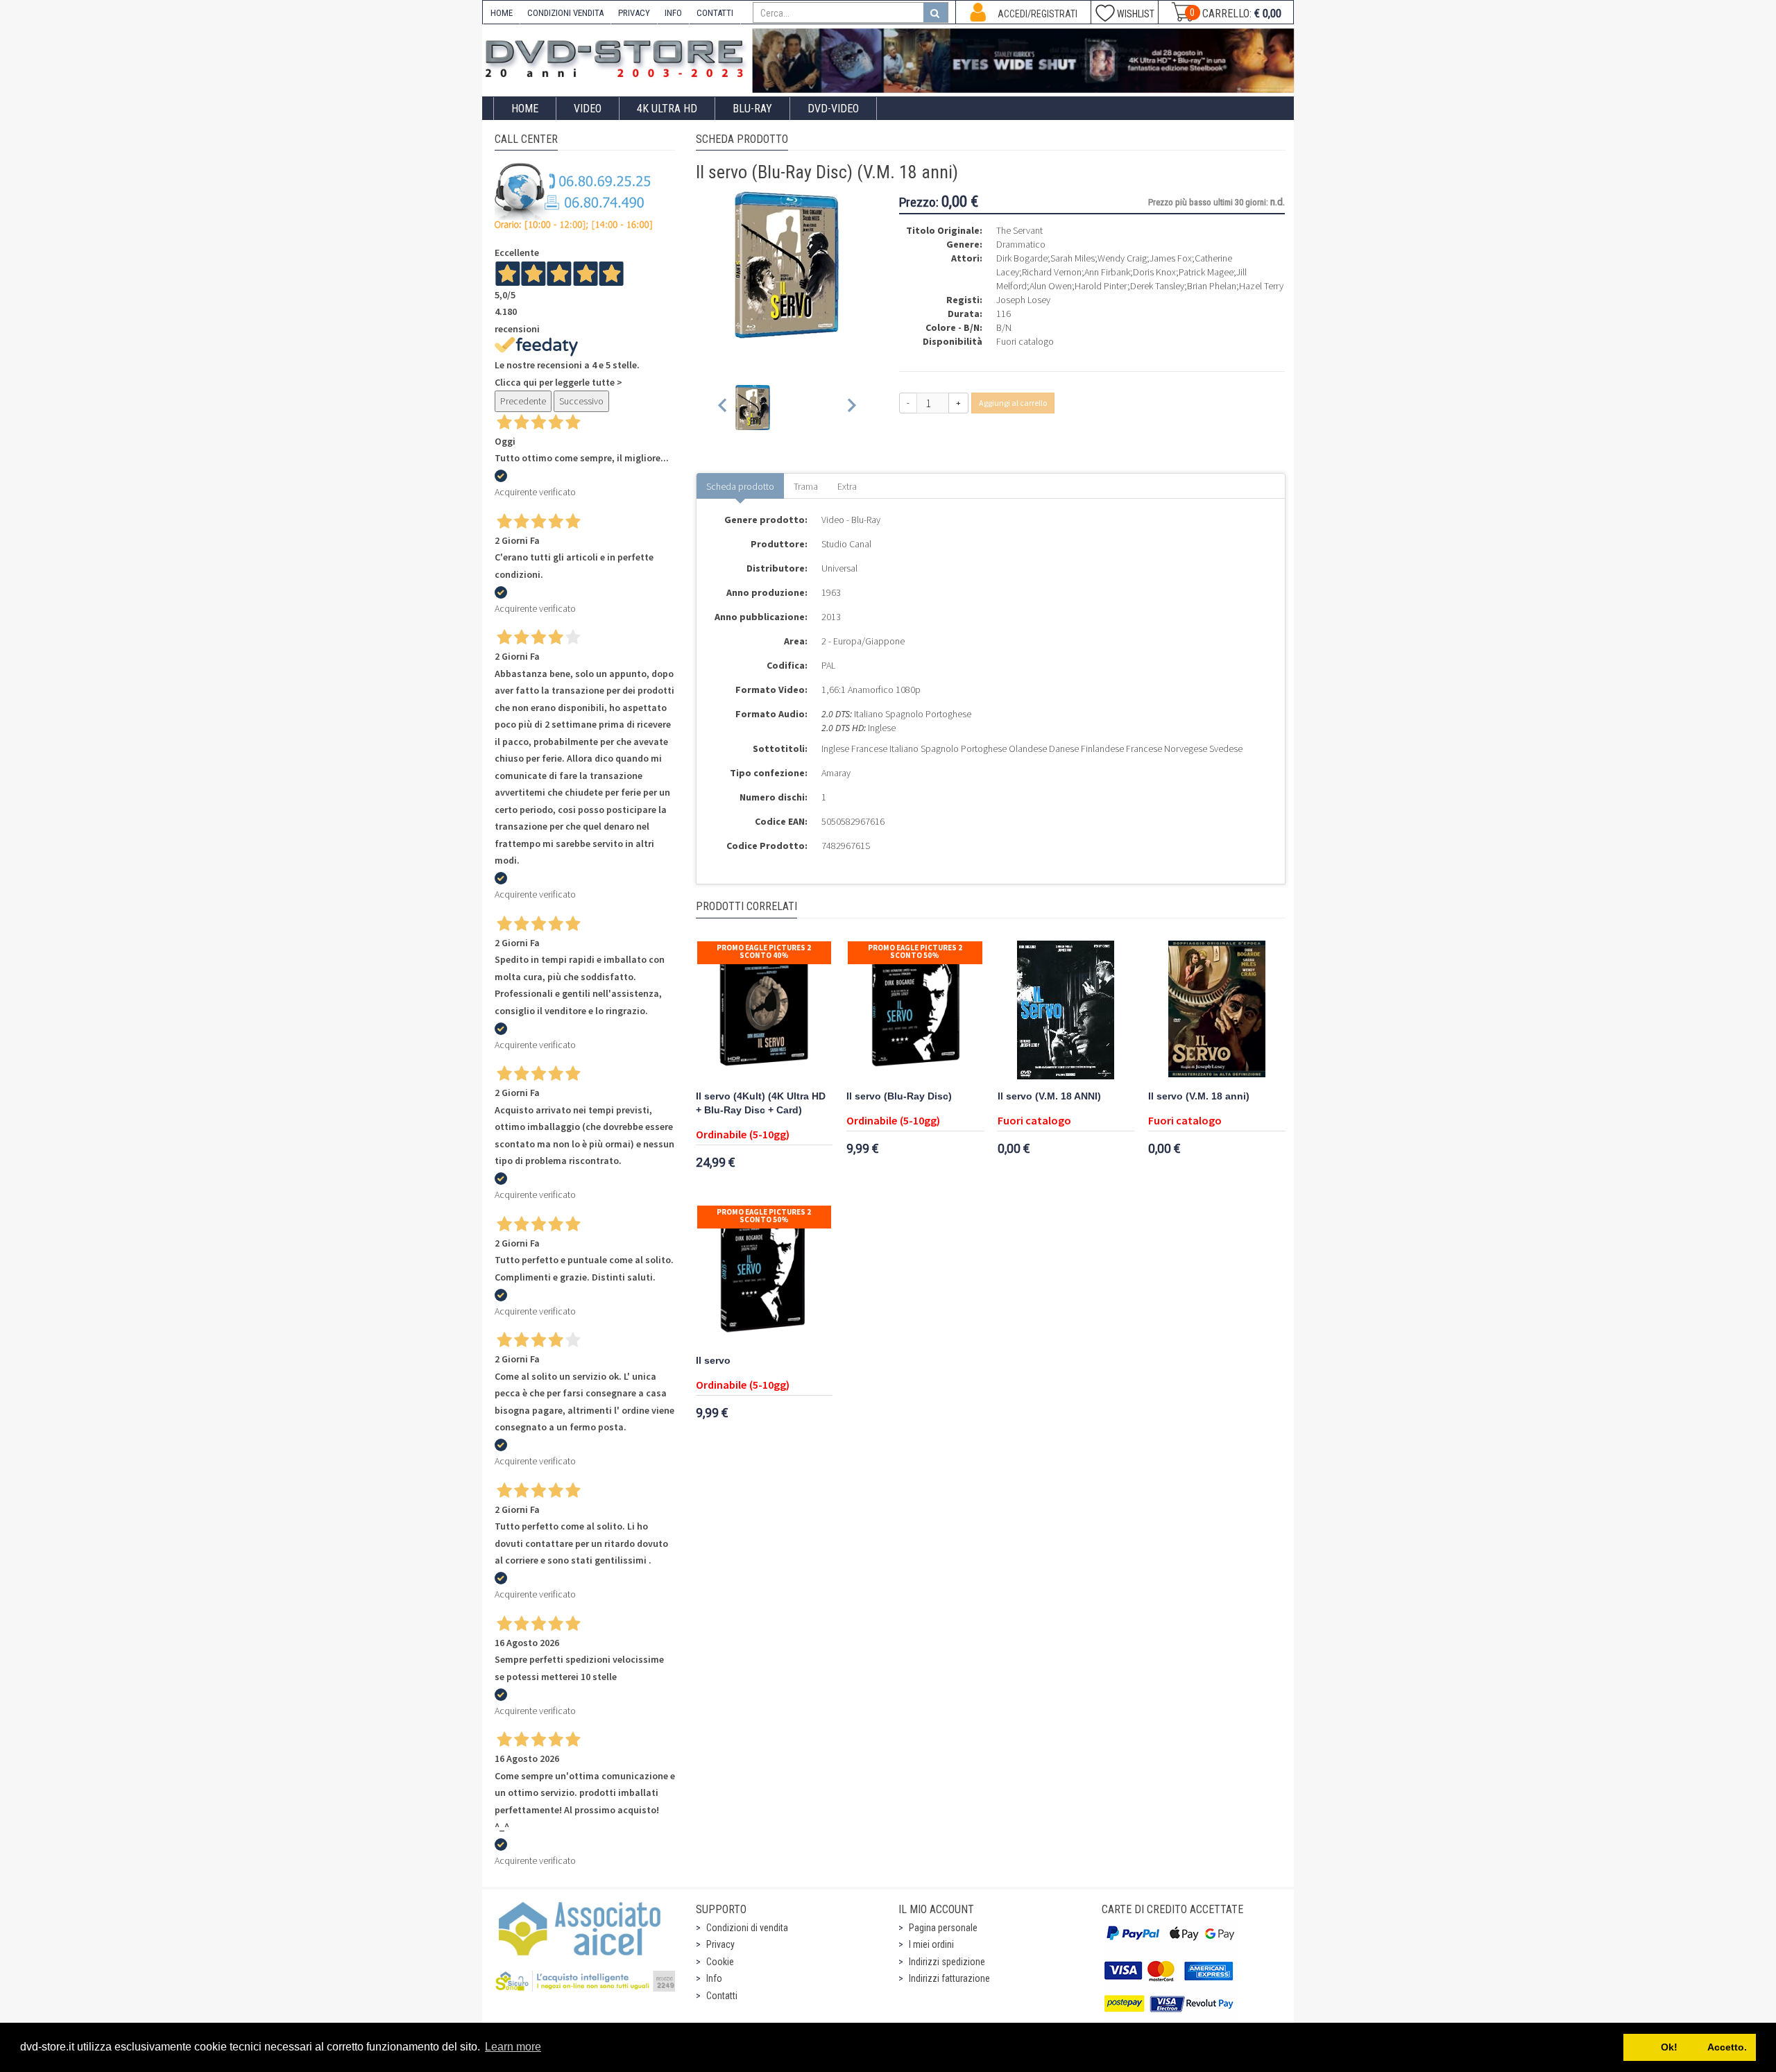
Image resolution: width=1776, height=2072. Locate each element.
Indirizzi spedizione (947, 1962)
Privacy (720, 1944)
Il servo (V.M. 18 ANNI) (1049, 1096)
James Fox (1171, 258)
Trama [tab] (806, 486)
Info (714, 1978)
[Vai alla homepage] (617, 57)
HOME (502, 13)
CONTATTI (715, 13)
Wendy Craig (1122, 258)
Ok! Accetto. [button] (1690, 2047)
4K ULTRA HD (667, 109)
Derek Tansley (1157, 286)
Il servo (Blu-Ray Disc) (899, 1096)
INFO (673, 13)
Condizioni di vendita (747, 1928)
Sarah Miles (1073, 258)
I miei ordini (931, 1944)
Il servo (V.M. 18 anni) (1199, 1096)
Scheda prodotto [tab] (740, 486)
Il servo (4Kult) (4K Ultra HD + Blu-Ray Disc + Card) (761, 1103)
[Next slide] (851, 408)
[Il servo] (765, 1274)
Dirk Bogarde (1022, 258)
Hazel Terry (1261, 286)
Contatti (722, 1996)
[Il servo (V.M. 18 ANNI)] (1066, 1010)
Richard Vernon (1052, 272)
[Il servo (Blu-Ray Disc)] (915, 1010)
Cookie (720, 1962)
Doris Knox (1154, 272)
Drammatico (1021, 244)
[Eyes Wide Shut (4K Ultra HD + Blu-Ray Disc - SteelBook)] (1024, 61)
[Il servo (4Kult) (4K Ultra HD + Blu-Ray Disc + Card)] (765, 1010)
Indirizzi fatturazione (949, 1978)
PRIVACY (634, 13)
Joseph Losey (1023, 300)
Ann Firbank (1107, 272)
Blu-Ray (752, 109)
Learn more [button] (513, 2047)
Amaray (836, 773)
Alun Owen (1051, 286)
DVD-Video (833, 109)
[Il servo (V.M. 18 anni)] (1217, 1010)
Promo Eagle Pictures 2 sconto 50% (915, 951)
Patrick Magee (1206, 272)
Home (525, 109)
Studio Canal (846, 544)
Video (588, 109)
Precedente (523, 401)
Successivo (581, 401)
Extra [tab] (847, 486)
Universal (839, 568)
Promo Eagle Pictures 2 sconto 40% (764, 951)
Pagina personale (943, 1928)
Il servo (713, 1361)
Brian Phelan (1212, 286)
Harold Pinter (1101, 286)
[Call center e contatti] (574, 196)
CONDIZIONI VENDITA (565, 13)
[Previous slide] (723, 408)
